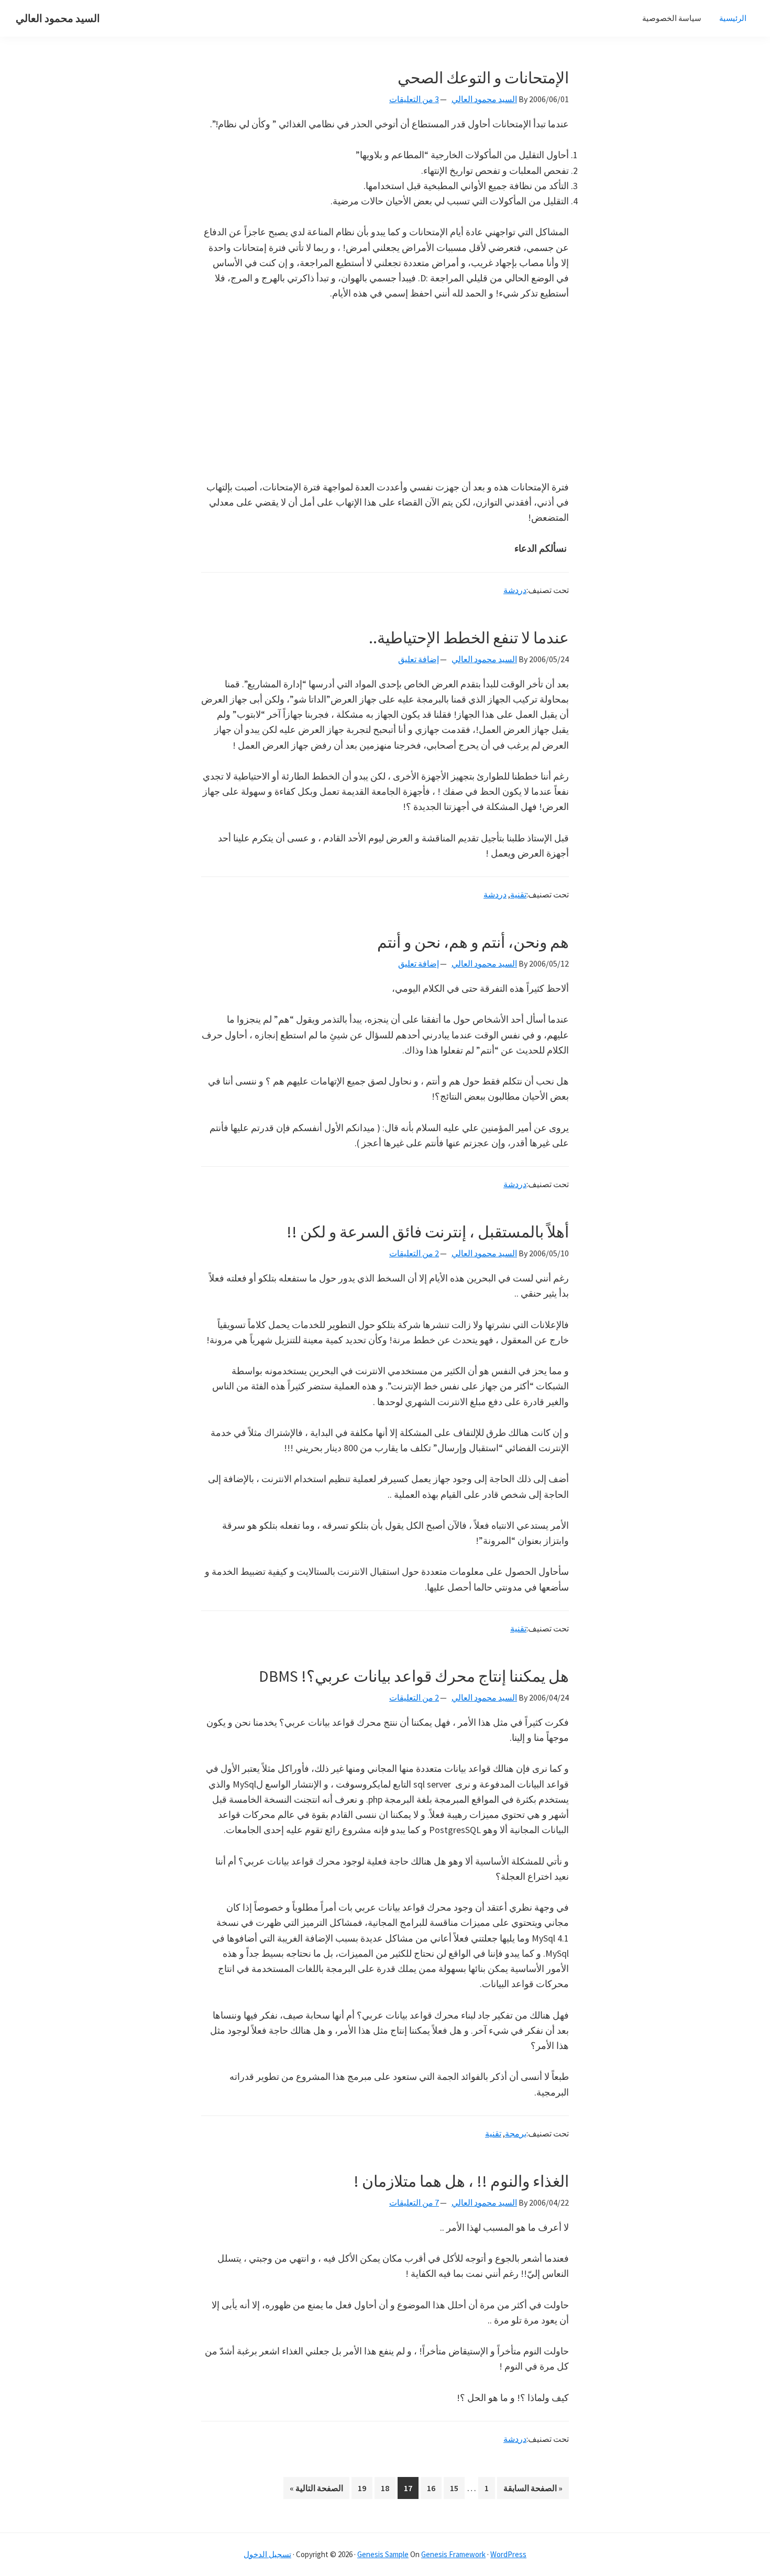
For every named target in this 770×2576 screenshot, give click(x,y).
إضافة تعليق (419, 659)
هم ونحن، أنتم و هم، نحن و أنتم (473, 942)
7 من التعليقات (414, 2202)
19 (359, 2488)
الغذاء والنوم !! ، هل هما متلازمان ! (461, 2181)
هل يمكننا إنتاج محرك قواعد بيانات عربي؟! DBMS (414, 1676)
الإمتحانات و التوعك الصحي (483, 78)
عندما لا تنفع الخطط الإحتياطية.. (469, 638)
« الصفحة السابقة (533, 2491)
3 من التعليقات (414, 99)
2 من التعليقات (414, 1253)
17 (405, 2488)
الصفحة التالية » (317, 2491)
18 (382, 2488)
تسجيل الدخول (267, 2554)
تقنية (518, 894)
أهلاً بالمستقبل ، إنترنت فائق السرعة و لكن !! (428, 1232)
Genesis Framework (453, 2554)
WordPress (508, 2554)
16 (428, 2488)
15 (451, 2488)
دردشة (515, 590)
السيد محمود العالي (58, 18)
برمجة (516, 2133)
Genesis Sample (383, 2554)
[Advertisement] (385, 390)
